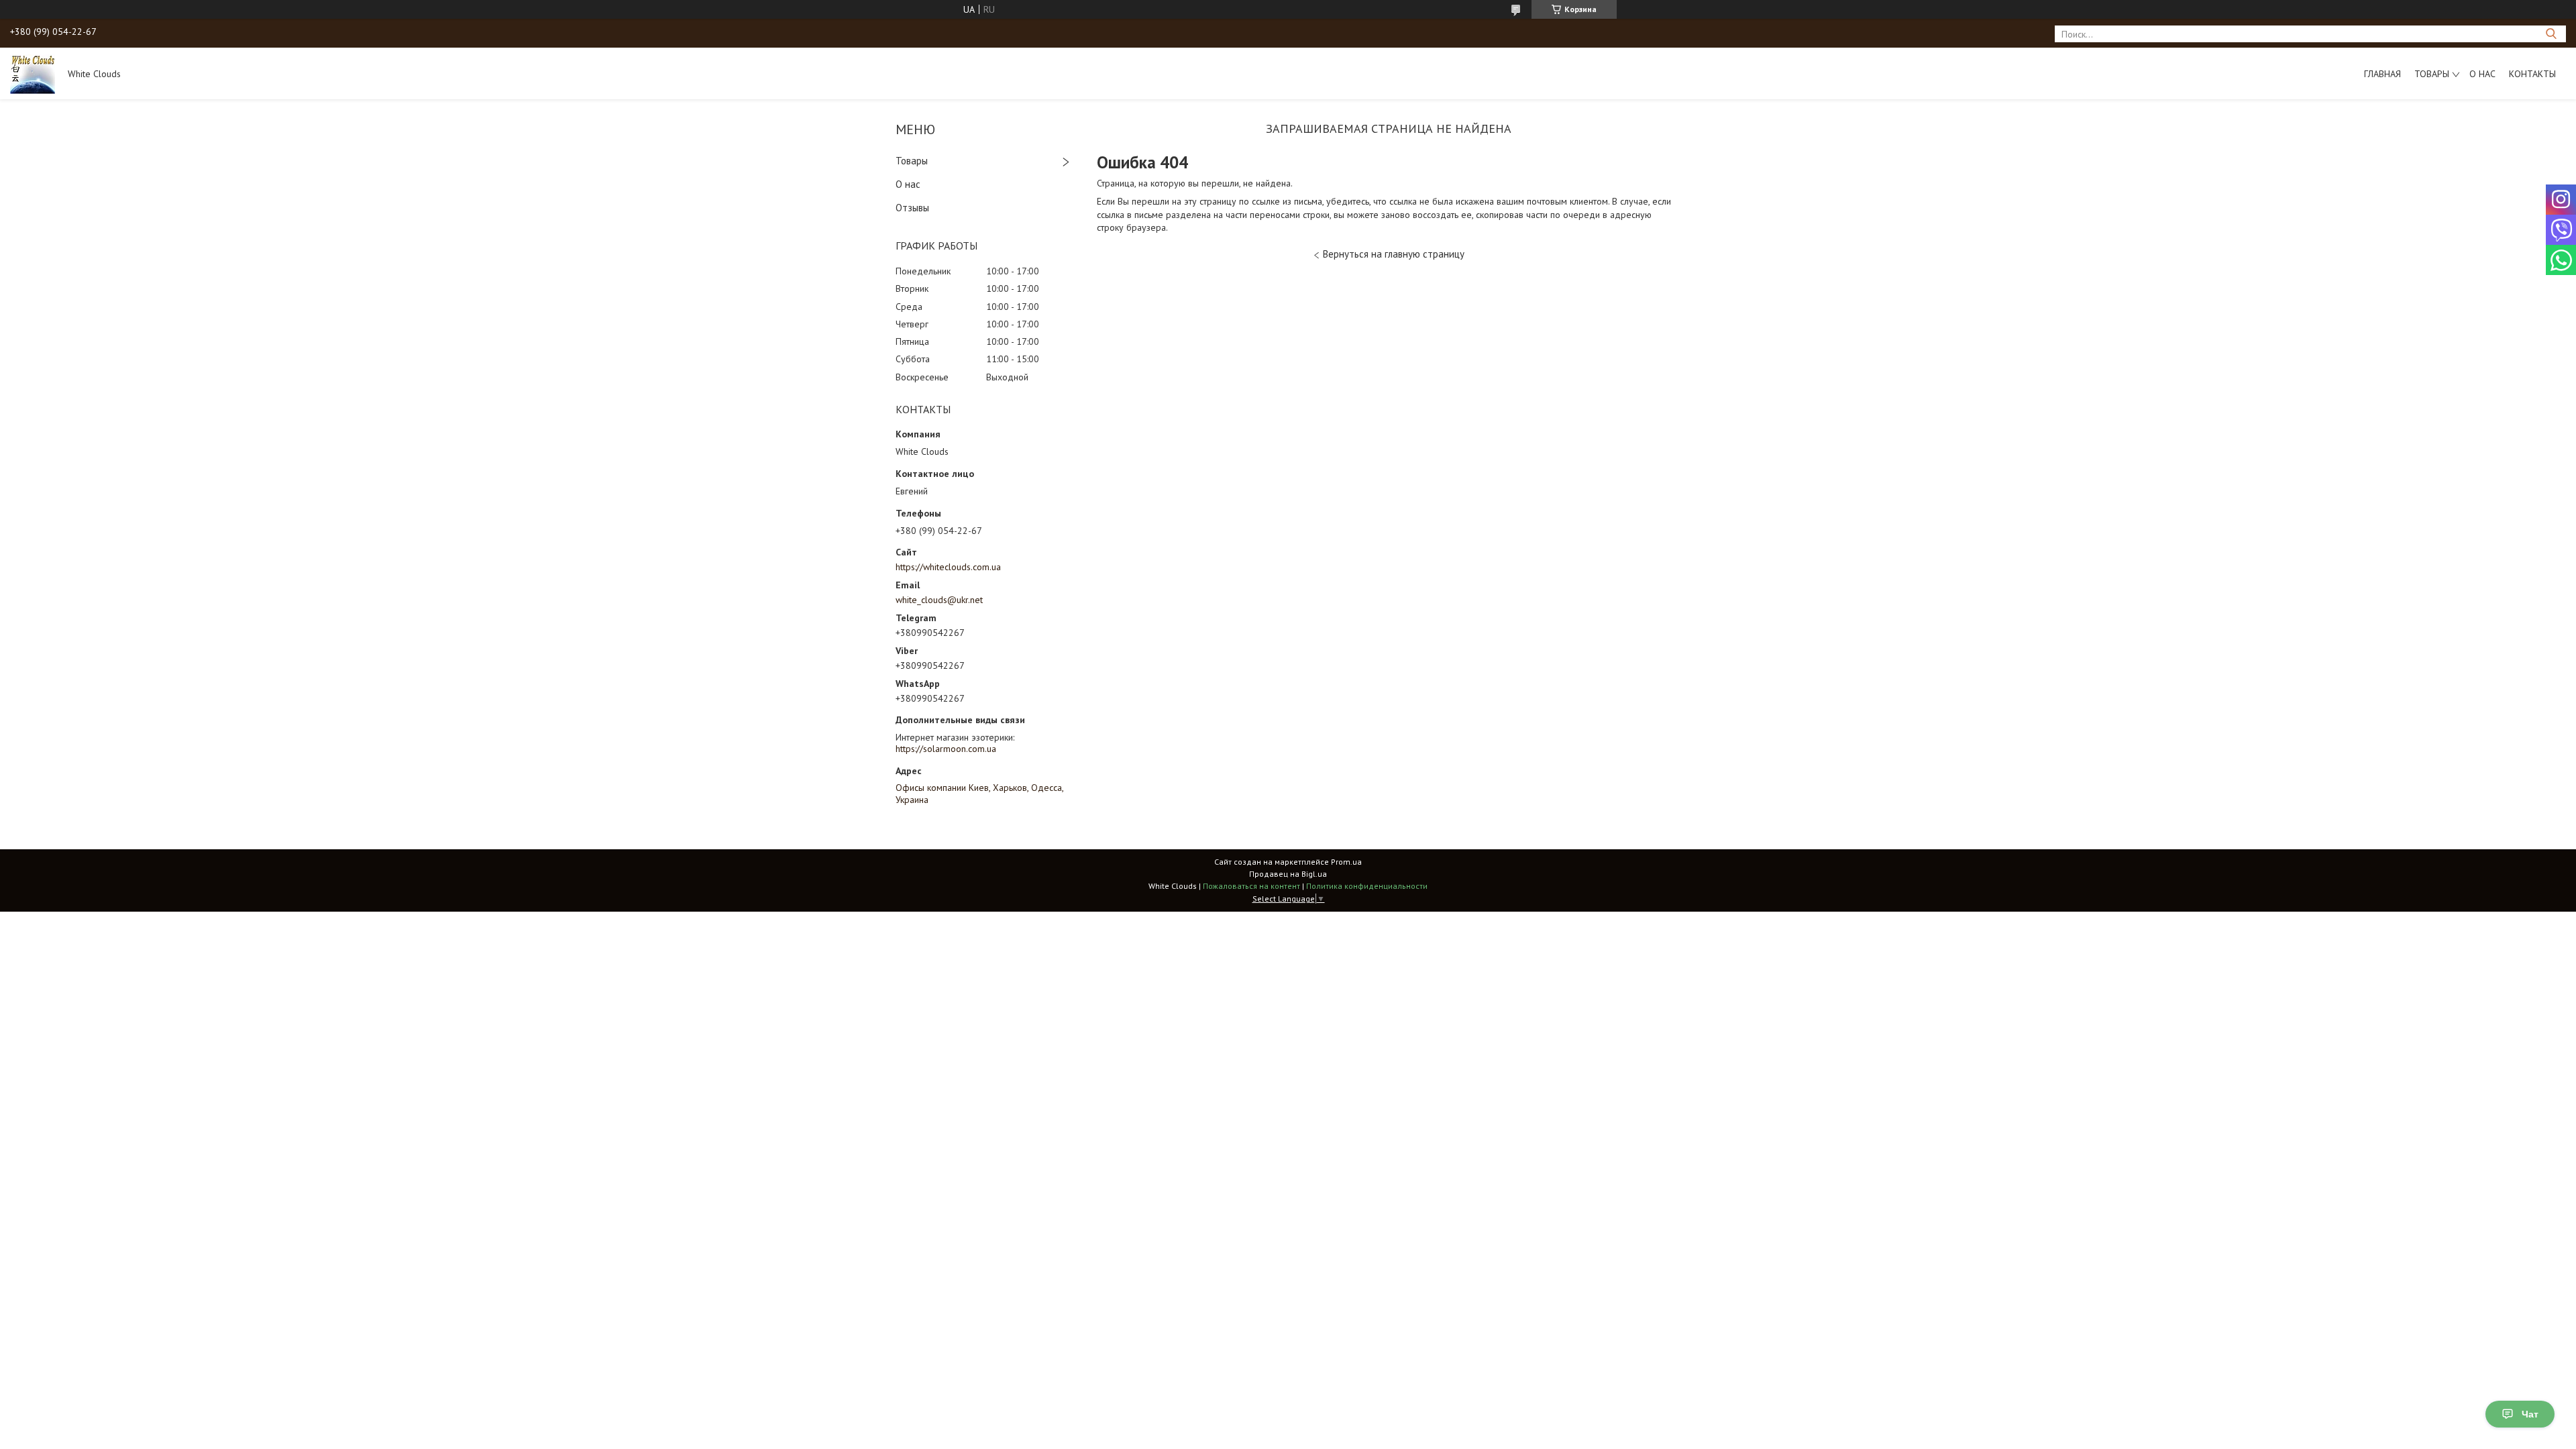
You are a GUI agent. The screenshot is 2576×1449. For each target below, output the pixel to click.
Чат (2530, 1414)
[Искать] (2551, 34)
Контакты (2532, 74)
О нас (2482, 74)
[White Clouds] (33, 73)
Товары (2432, 74)
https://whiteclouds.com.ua (948, 567)
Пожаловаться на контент (1251, 886)
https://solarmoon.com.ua (946, 749)
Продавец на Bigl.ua (1288, 874)
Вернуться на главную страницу (1394, 254)
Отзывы (912, 208)
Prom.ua (1346, 862)
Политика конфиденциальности (1367, 886)
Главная (2382, 74)
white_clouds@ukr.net (939, 600)
